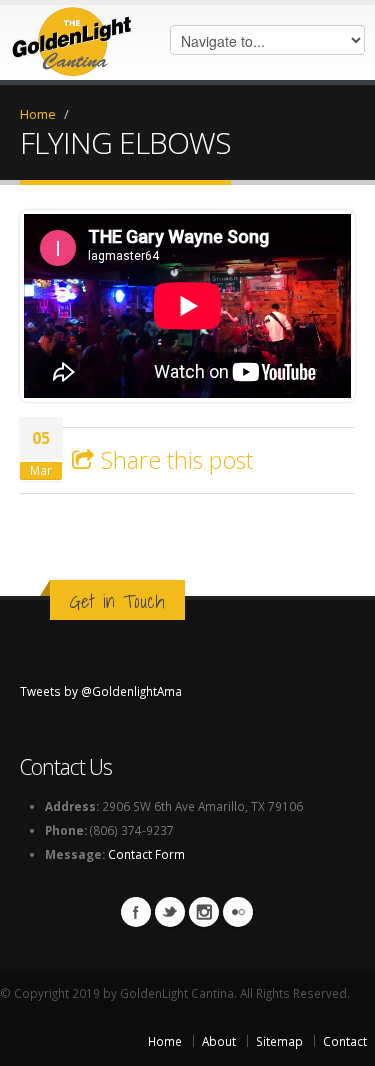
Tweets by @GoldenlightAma (101, 691)
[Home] (72, 37)
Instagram (204, 912)
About (219, 1041)
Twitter (170, 912)
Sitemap (279, 1041)
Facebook (136, 912)
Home (38, 114)
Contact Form (146, 854)
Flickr (238, 912)
